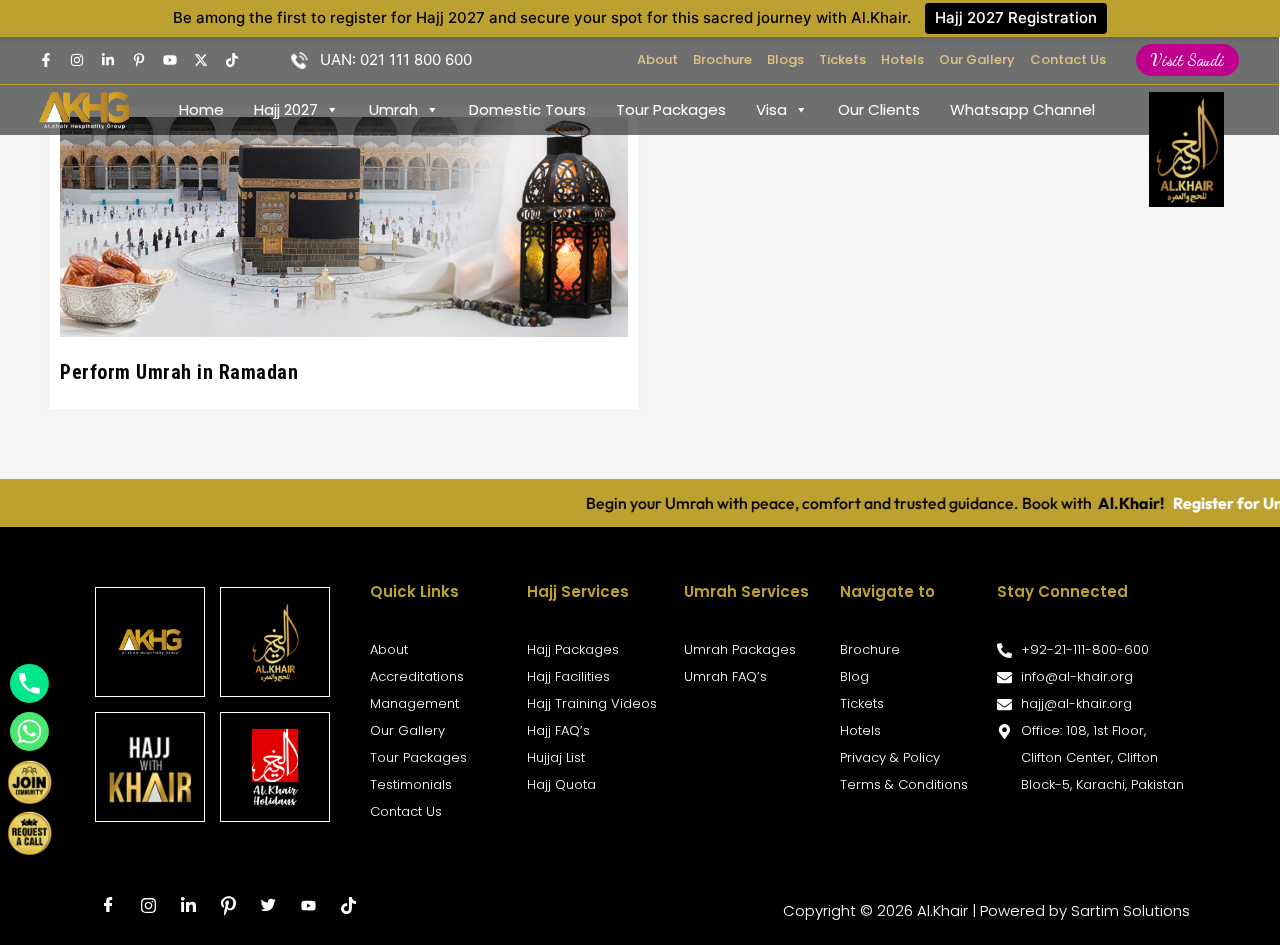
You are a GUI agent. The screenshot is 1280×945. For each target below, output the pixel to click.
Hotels (902, 59)
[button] (1187, 60)
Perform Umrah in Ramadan (179, 372)
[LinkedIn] (188, 906)
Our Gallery (977, 59)
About (657, 59)
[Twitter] (201, 60)
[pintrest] (139, 60)
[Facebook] (46, 60)
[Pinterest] (228, 906)
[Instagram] (77, 60)
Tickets (842, 59)
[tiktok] (348, 906)
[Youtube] (170, 60)
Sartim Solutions (1130, 910)
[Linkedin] (108, 60)
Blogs (785, 59)
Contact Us (1068, 59)
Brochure (722, 59)
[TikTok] (232, 60)
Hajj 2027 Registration (1016, 17)
